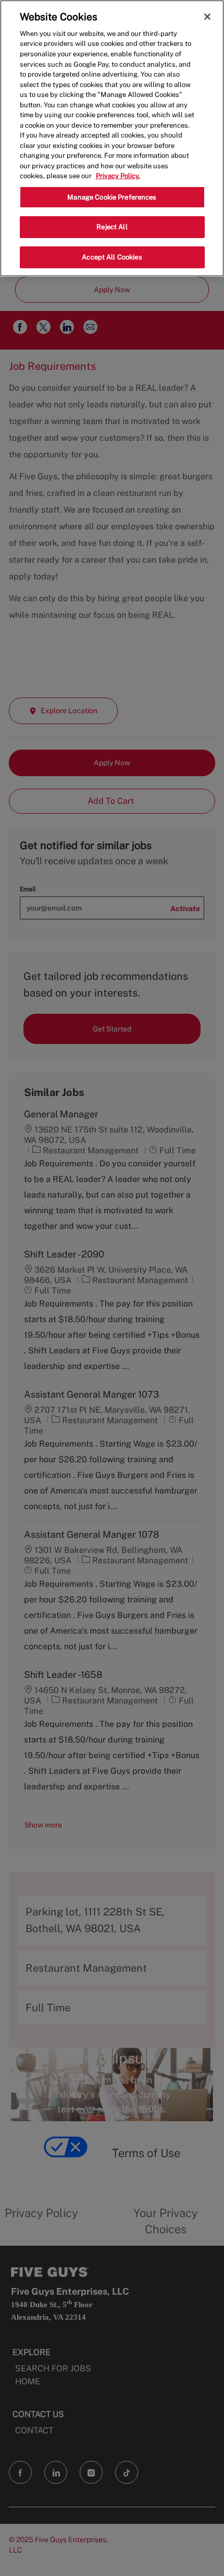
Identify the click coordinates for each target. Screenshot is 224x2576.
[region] (112, 138)
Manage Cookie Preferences (112, 197)
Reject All (112, 227)
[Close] (207, 17)
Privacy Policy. (118, 176)
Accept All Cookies (112, 257)
